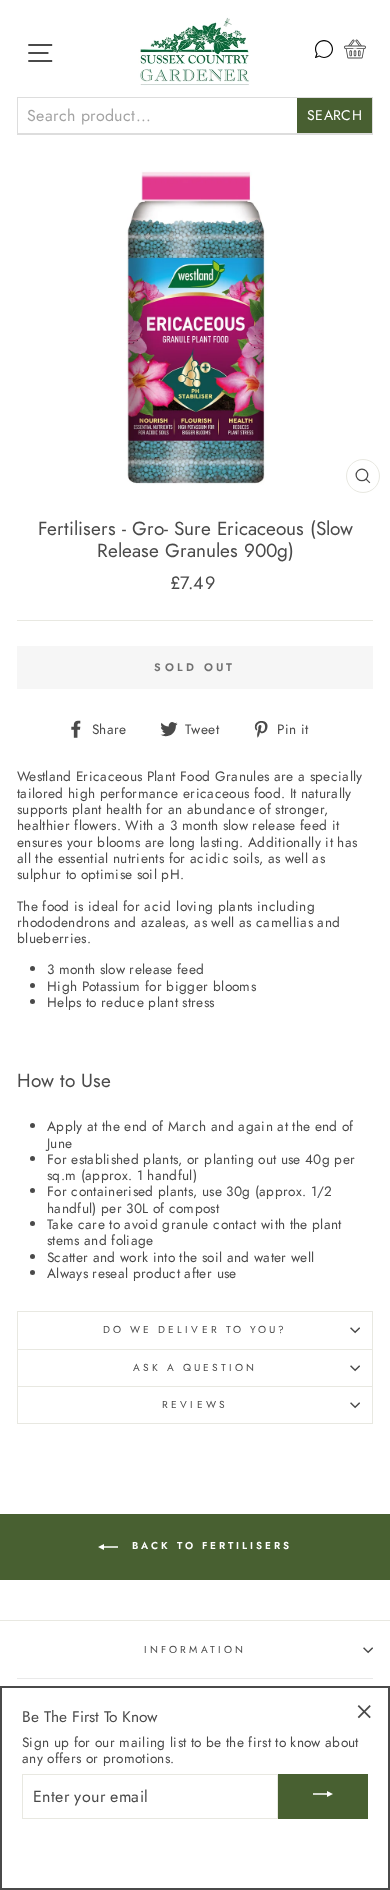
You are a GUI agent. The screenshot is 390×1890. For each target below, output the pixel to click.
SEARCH (334, 115)
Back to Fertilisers (209, 1545)
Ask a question (195, 1367)
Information (195, 1649)
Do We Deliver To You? (195, 1329)
